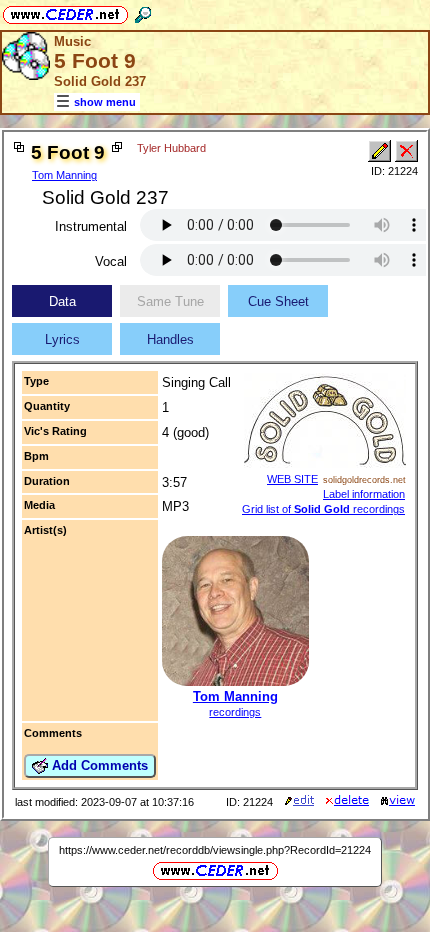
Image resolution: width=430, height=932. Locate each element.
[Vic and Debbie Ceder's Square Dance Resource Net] (65, 11)
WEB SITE (292, 479)
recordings (235, 712)
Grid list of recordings (323, 509)
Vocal (111, 261)
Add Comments (98, 765)
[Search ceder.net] (143, 11)
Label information (364, 494)
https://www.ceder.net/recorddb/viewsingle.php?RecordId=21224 (215, 850)
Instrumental (91, 226)
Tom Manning (64, 175)
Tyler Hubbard (171, 148)
